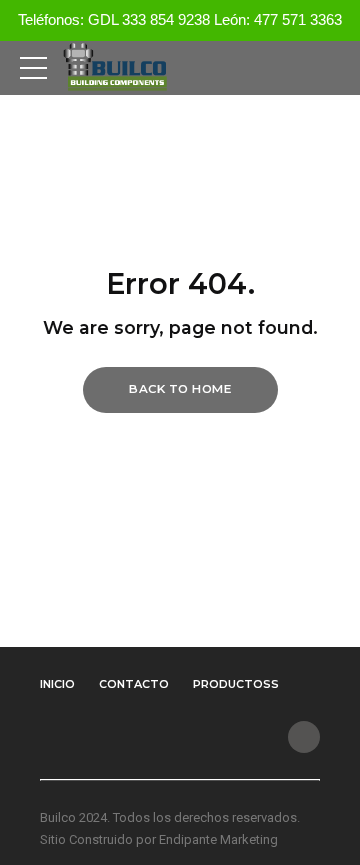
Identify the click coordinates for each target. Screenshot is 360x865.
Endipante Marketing (218, 839)
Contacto (134, 684)
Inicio (57, 684)
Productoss (236, 684)
